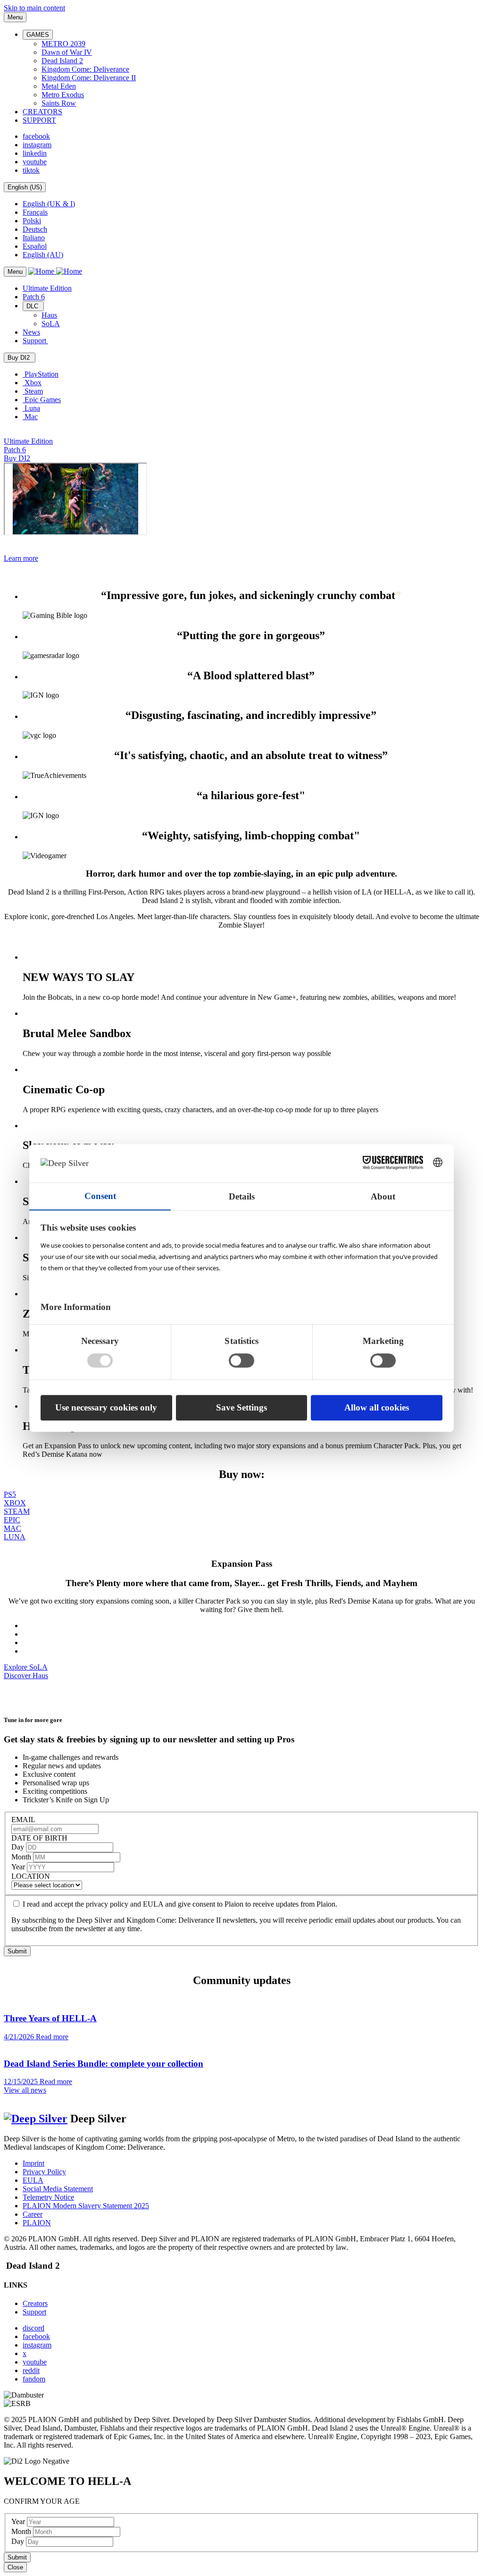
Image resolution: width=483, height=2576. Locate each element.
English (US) (25, 187)
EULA (33, 2180)
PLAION (37, 2223)
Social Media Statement (58, 2189)
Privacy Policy (44, 2172)
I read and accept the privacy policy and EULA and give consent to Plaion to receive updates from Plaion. (180, 1904)
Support (34, 2312)
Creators (35, 2303)
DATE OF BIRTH (39, 1838)
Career (33, 2214)
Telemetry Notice (48, 2197)
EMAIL (23, 1820)
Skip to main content (34, 8)
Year (19, 1867)
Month (22, 1857)
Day (19, 1847)
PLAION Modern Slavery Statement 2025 (86, 2206)
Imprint (33, 2163)
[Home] (55, 271)
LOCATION (31, 1876)
